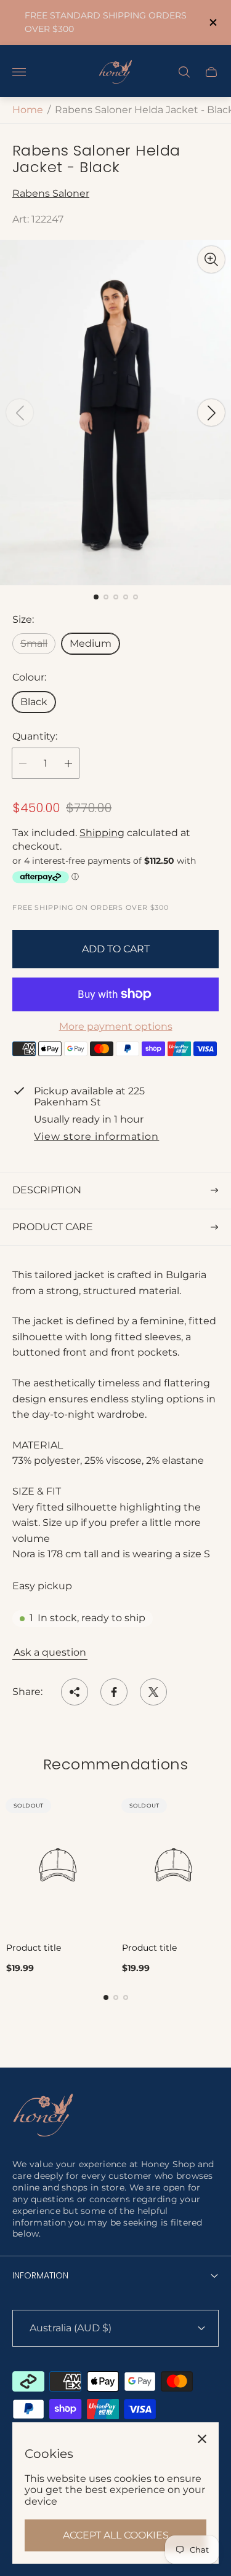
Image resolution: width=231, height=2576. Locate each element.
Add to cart (116, 949)
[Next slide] (211, 413)
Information (40, 2275)
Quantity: (35, 737)
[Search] (184, 72)
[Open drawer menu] (19, 72)
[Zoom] (211, 259)
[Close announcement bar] (212, 22)
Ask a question (50, 1652)
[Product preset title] (58, 1865)
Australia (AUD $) (71, 2328)
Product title (34, 1948)
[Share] (75, 1692)
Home (28, 110)
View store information (96, 1137)
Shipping (102, 833)
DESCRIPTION (47, 1190)
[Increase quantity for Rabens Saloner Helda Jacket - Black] (68, 763)
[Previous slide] (20, 413)
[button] (96, 597)
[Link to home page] (43, 2116)
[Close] (202, 2439)
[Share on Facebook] (114, 1692)
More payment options (116, 1027)
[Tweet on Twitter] (153, 1692)
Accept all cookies (116, 2535)
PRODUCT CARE (53, 1227)
